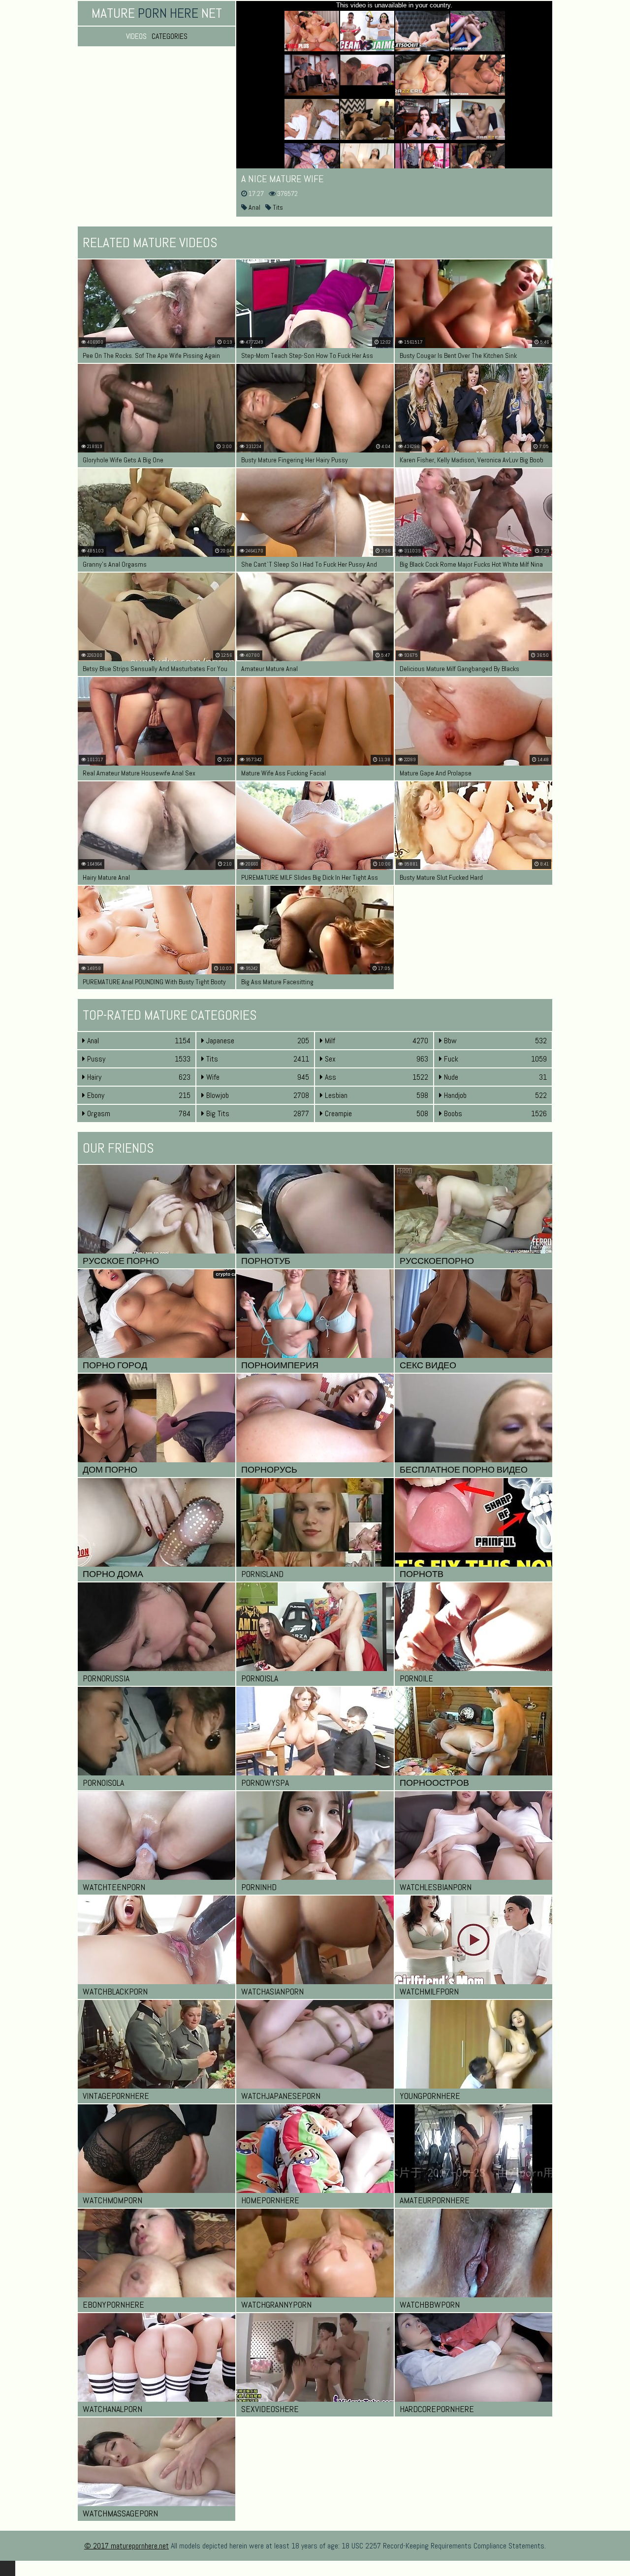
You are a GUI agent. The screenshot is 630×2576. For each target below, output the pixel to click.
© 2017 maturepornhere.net (126, 2546)
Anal (254, 207)
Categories (170, 36)
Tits (277, 207)
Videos (136, 36)
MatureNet (157, 13)
